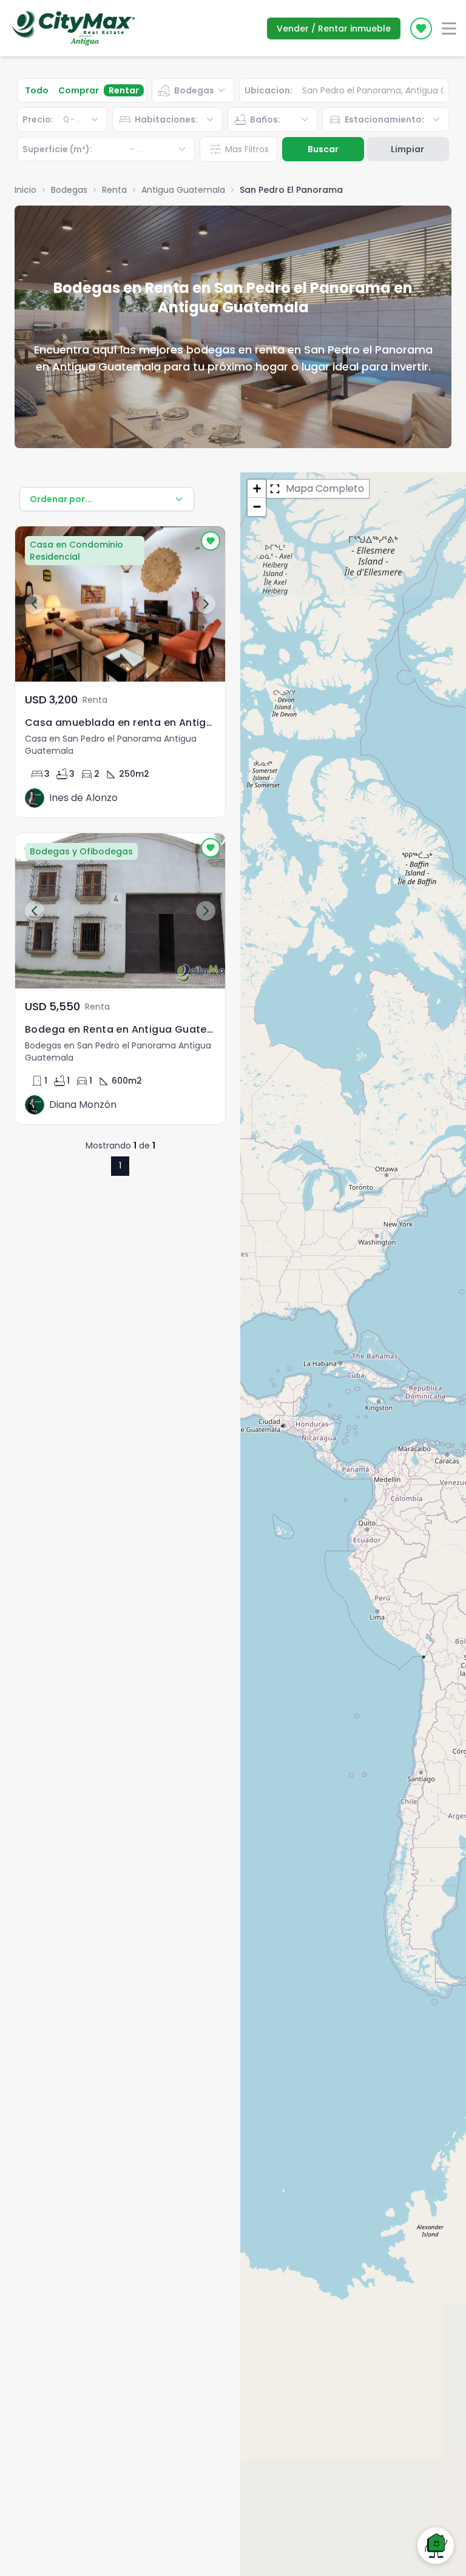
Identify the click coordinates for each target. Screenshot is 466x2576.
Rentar (124, 90)
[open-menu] (449, 29)
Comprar (79, 90)
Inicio (25, 190)
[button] (257, 489)
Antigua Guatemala (183, 190)
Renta (114, 190)
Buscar (323, 149)
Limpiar (407, 149)
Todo (37, 90)
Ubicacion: (268, 90)
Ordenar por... (61, 499)
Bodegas (69, 190)
